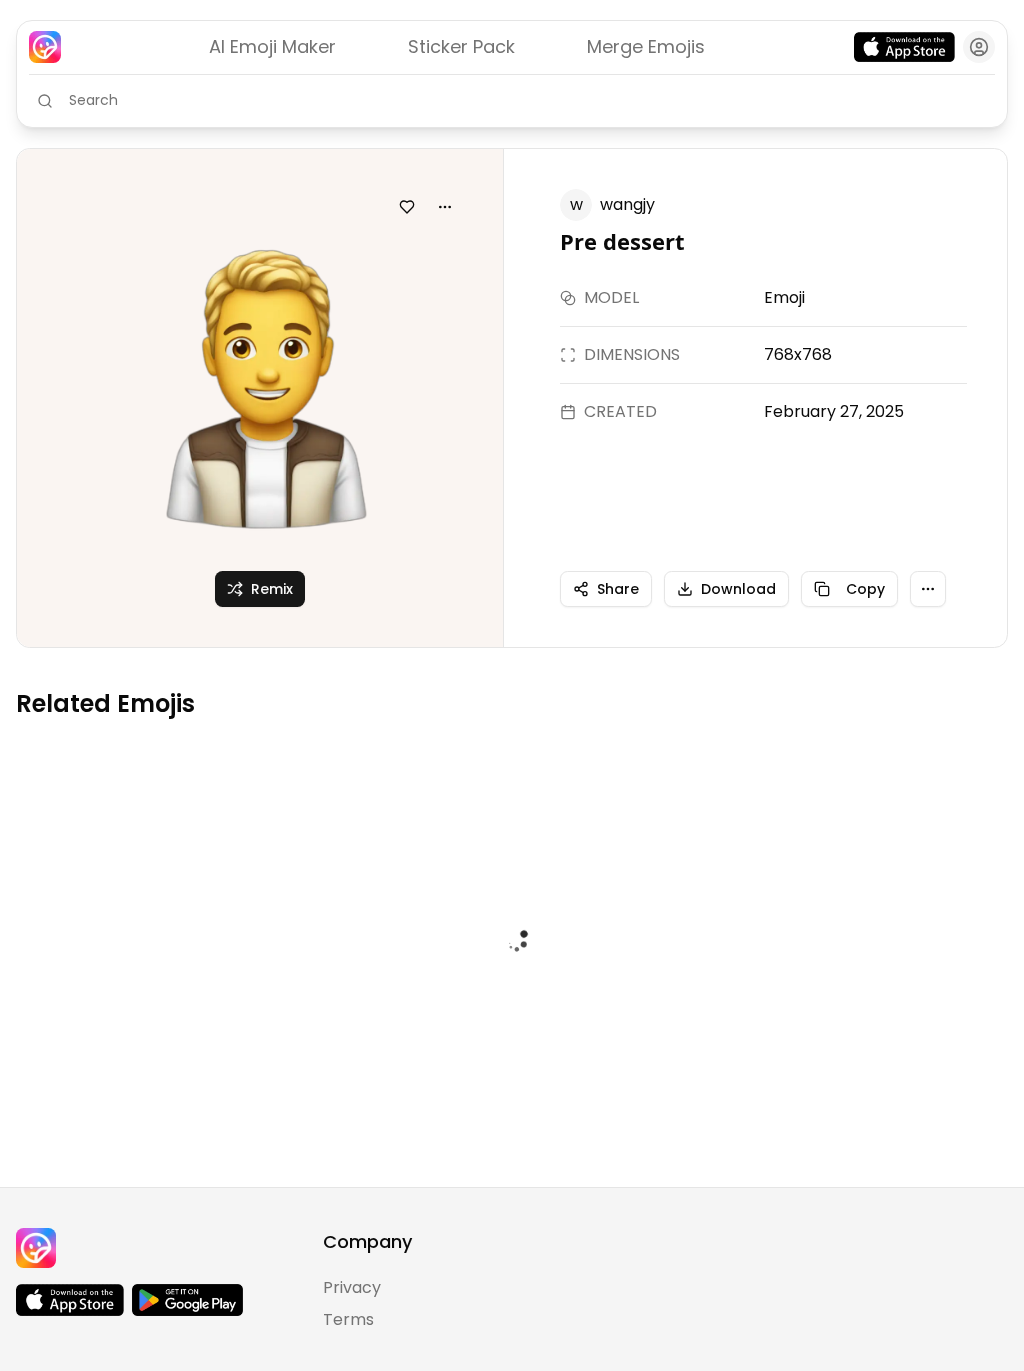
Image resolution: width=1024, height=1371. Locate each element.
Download (738, 589)
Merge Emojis (646, 46)
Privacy (352, 1287)
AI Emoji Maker (272, 46)
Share (618, 589)
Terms (348, 1319)
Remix (272, 589)
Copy (865, 589)
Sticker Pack (461, 46)
